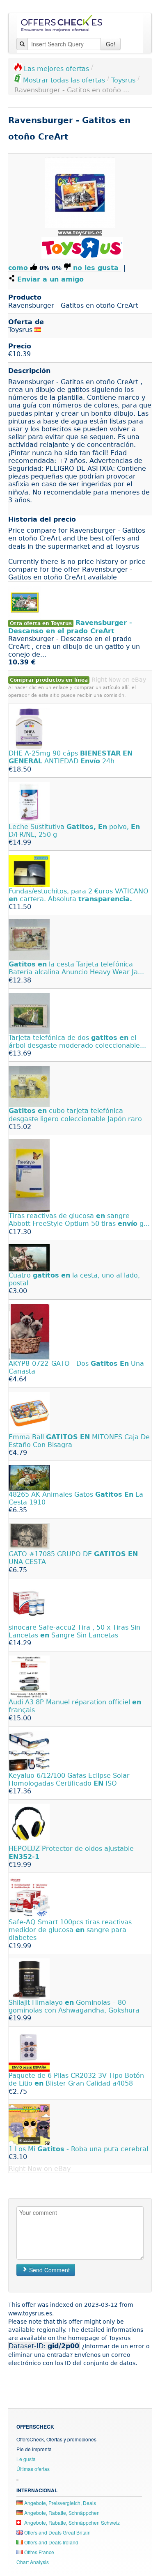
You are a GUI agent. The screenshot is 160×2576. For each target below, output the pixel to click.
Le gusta (26, 2459)
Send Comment (49, 2270)
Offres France (39, 2552)
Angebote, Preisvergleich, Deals (59, 2503)
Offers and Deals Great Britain (57, 2532)
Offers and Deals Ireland (51, 2542)
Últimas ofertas (33, 2469)
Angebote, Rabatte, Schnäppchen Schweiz (71, 2522)
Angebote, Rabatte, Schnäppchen (61, 2513)
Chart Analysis (33, 2562)
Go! (111, 44)
